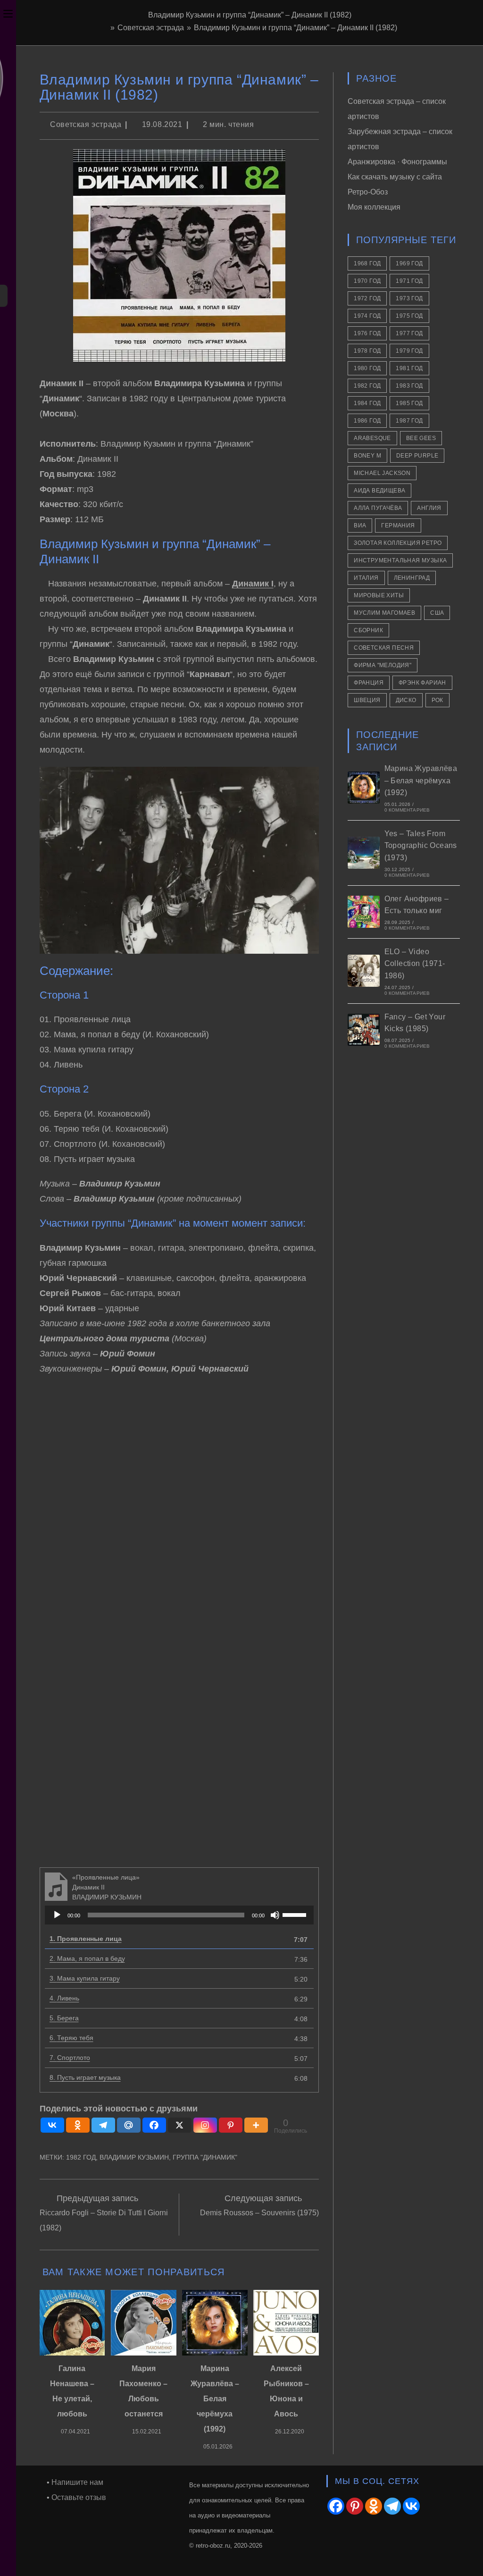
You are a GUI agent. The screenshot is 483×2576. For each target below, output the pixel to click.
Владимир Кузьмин (134, 2157)
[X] (180, 2125)
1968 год (367, 263)
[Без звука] (275, 1915)
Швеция (367, 700)
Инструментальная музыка (400, 560)
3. (85, 1978)
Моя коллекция (374, 207)
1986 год (367, 421)
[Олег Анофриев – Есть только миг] (364, 912)
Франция (369, 683)
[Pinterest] (231, 2125)
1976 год (367, 333)
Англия (429, 508)
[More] (256, 2125)
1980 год (367, 368)
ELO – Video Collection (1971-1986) (415, 964)
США (437, 613)
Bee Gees (421, 438)
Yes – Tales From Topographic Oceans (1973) (421, 846)
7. (70, 2058)
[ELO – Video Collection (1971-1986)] (364, 971)
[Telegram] (103, 2125)
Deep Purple (417, 456)
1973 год (409, 298)
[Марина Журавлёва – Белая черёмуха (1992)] (364, 788)
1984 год (367, 403)
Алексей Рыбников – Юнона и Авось (286, 2391)
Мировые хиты (379, 595)
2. (87, 1958)
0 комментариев (407, 810)
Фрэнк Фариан (422, 683)
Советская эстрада (86, 124)
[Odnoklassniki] (78, 2125)
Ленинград (412, 578)
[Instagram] (205, 2125)
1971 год (409, 281)
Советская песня (384, 648)
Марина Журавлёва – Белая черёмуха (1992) (215, 2399)
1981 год (409, 368)
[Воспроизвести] (57, 1915)
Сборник (368, 630)
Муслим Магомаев (384, 613)
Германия (398, 525)
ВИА (360, 525)
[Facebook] (154, 2125)
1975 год (409, 316)
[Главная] (105, 28)
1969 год (409, 263)
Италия (366, 578)
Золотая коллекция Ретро (398, 543)
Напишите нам (77, 2482)
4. (64, 1998)
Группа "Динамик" (205, 2157)
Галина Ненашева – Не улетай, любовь (72, 2391)
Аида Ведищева (379, 491)
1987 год (409, 421)
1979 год (409, 351)
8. (85, 2077)
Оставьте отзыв (79, 2497)
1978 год (367, 351)
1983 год (409, 386)
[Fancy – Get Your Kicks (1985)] (364, 1030)
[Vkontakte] (52, 2125)
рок (437, 700)
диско (406, 700)
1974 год (367, 316)
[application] (179, 1915)
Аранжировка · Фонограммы (397, 162)
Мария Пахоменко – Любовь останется (143, 2391)
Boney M (367, 456)
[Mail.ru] (129, 2125)
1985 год (409, 403)
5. (64, 2018)
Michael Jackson (382, 473)
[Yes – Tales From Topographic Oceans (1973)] (364, 853)
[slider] (296, 1914)
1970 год (367, 281)
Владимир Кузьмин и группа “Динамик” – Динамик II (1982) (296, 28)
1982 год (81, 2157)
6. (71, 2038)
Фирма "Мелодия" (383, 665)
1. (86, 1939)
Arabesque (372, 438)
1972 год (367, 298)
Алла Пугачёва (378, 508)
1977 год (409, 333)
